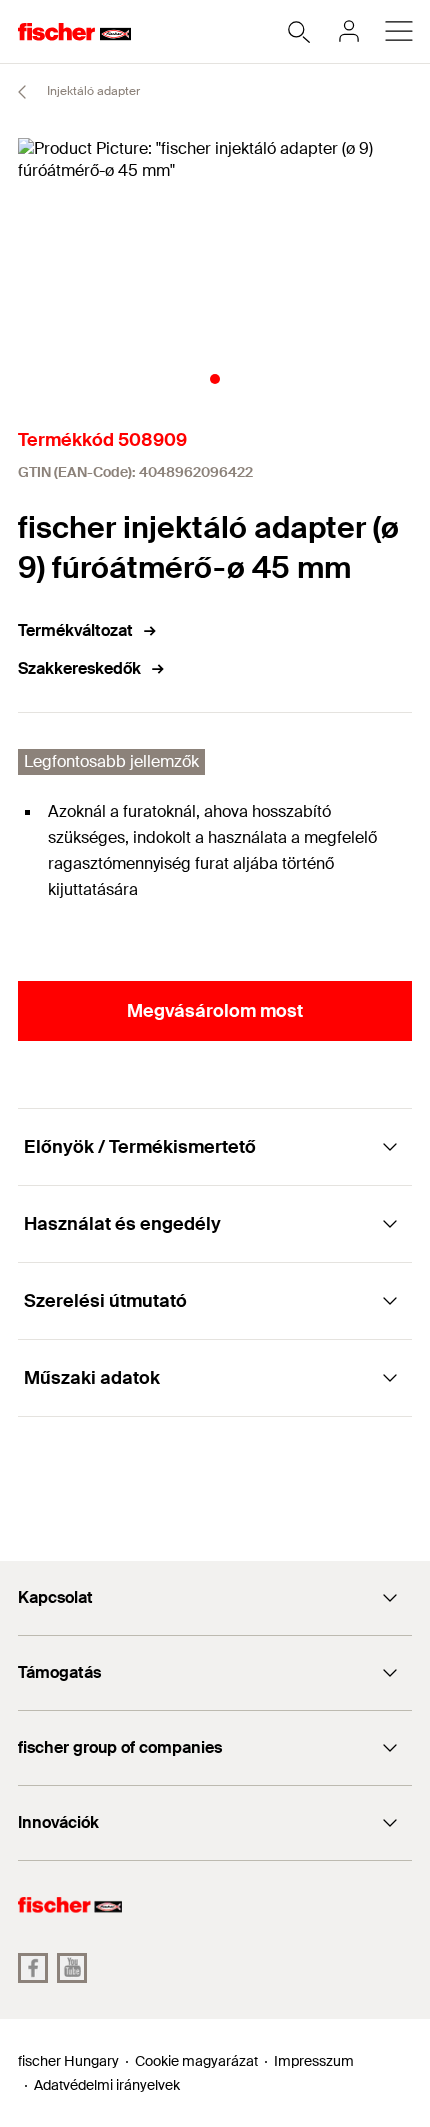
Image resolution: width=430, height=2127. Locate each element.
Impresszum (314, 2061)
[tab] (215, 379)
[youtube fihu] (72, 1968)
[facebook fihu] (33, 1968)
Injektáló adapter (92, 91)
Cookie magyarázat (196, 2061)
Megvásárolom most (215, 1011)
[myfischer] (349, 31)
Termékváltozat (75, 630)
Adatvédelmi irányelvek (107, 2085)
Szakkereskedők (79, 668)
